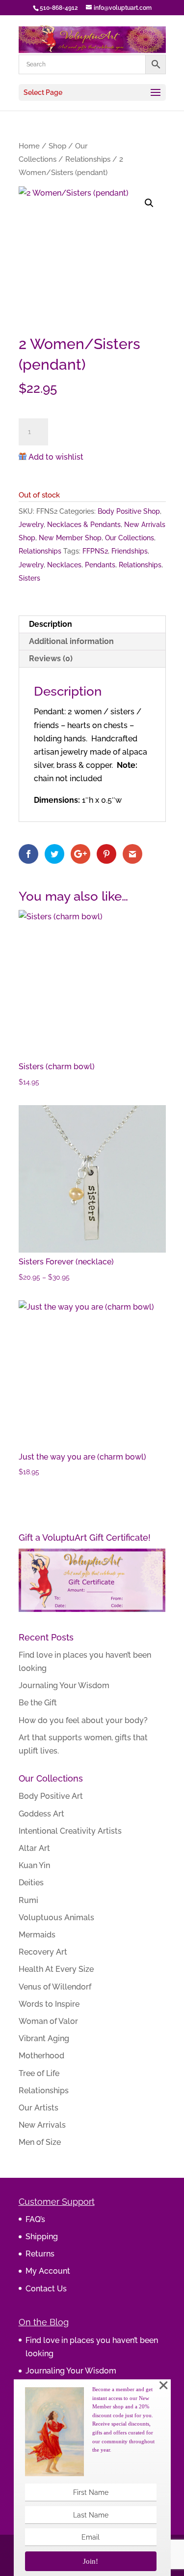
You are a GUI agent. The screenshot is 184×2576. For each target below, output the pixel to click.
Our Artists (39, 2108)
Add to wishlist (56, 457)
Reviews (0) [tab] (51, 659)
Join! (91, 2561)
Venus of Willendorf (55, 1987)
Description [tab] (51, 624)
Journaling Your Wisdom (64, 1685)
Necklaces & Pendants (84, 525)
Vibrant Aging (44, 2038)
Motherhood (41, 2056)
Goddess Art (41, 1814)
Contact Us (46, 2289)
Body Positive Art (51, 1796)
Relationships (88, 159)
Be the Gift (38, 1703)
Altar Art (34, 1848)
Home (29, 146)
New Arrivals (42, 2125)
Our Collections (130, 538)
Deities (31, 1883)
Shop (57, 146)
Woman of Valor (48, 2021)
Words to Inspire (49, 2004)
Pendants (100, 565)
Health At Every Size (56, 1969)
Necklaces (64, 565)
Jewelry (31, 525)
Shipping (42, 2237)
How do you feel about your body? (83, 1720)
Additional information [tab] (71, 641)
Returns (40, 2254)
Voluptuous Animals (56, 1917)
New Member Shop (70, 538)
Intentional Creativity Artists (70, 1831)
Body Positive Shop (129, 511)
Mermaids (37, 1935)
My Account (48, 2271)
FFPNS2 (95, 551)
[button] (149, 203)
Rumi (28, 1900)
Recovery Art (43, 1952)
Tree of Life (39, 2073)
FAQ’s (35, 2219)
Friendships (130, 551)
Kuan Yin (34, 1865)
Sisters (29, 578)
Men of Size (40, 2142)
